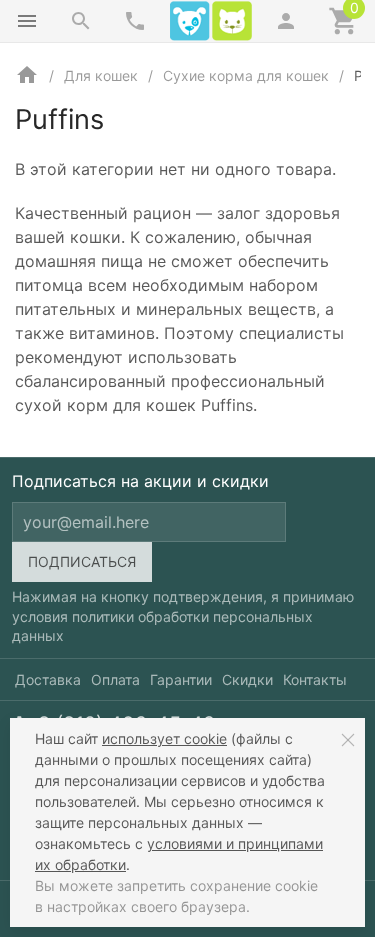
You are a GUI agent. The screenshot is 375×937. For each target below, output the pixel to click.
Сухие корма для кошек (246, 75)
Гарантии (181, 679)
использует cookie (164, 738)
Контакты (315, 679)
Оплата (115, 679)
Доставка (48, 679)
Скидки (247, 679)
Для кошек (101, 75)
